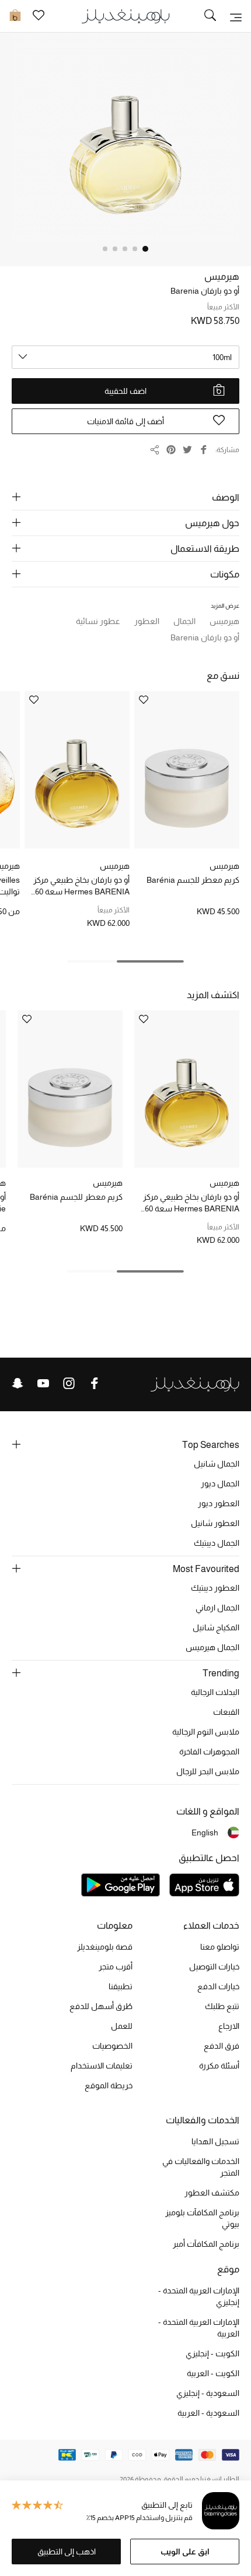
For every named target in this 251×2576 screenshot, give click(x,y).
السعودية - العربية (208, 2413)
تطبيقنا (121, 1986)
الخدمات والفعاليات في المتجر (201, 2167)
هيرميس (222, 276)
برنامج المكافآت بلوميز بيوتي (202, 2218)
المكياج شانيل (216, 1627)
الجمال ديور (220, 1483)
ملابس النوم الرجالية (206, 1732)
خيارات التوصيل (214, 1967)
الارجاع (229, 2026)
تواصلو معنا (220, 1947)
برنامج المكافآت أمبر (206, 2244)
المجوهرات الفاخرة (209, 1752)
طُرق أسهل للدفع (101, 2006)
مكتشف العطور (212, 2193)
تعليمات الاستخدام (102, 2066)
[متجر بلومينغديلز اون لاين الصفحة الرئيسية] (125, 15)
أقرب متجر (116, 1967)
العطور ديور (219, 1503)
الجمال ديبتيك (217, 1543)
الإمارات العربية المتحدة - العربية (199, 2328)
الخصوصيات (112, 2046)
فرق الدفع (222, 2046)
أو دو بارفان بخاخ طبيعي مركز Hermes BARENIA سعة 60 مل (81, 886)
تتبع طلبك (222, 2006)
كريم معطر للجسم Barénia (193, 880)
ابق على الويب (185, 2552)
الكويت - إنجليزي (212, 2353)
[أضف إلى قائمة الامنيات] (144, 701)
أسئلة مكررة (219, 2066)
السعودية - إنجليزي (208, 2393)
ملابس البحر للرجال (208, 1771)
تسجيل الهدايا (215, 2141)
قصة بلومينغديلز (105, 1947)
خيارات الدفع (218, 1986)
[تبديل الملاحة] (236, 16)
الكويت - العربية (213, 2373)
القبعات (226, 1712)
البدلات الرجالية (215, 1692)
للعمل (122, 2026)
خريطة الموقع (109, 2085)
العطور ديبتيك (215, 1588)
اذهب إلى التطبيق (67, 2552)
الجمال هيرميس (212, 1647)
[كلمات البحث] (210, 16)
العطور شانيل (215, 1523)
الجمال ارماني (217, 1608)
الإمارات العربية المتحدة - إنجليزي (199, 2296)
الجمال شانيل (217, 1464)
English (205, 1833)
